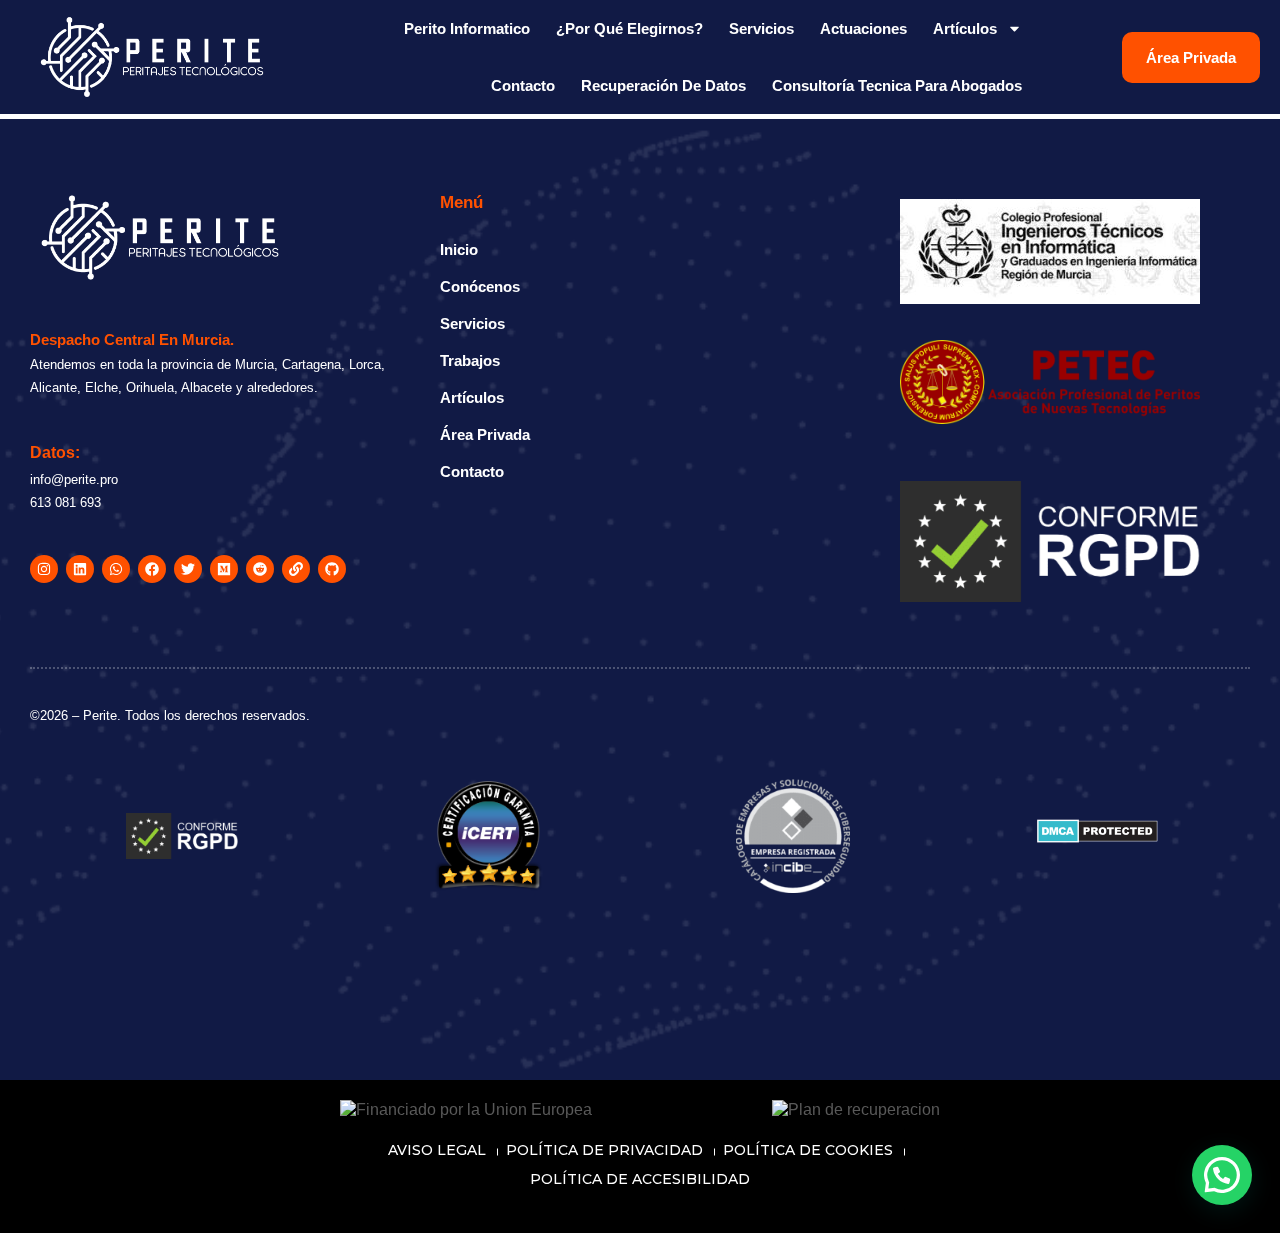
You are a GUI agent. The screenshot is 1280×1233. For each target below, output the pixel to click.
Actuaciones (863, 28)
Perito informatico (467, 28)
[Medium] (224, 569)
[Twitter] (188, 569)
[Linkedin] (80, 569)
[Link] (296, 569)
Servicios (761, 28)
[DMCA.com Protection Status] (1097, 837)
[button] (1222, 1175)
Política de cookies (808, 1150)
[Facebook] (152, 569)
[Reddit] (260, 569)
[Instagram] (44, 569)
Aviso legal (437, 1150)
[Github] (332, 569)
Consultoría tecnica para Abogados (897, 85)
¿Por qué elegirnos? (629, 28)
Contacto (523, 85)
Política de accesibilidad (640, 1179)
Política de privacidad (604, 1150)
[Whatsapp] (116, 569)
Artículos (965, 28)
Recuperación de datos (663, 85)
